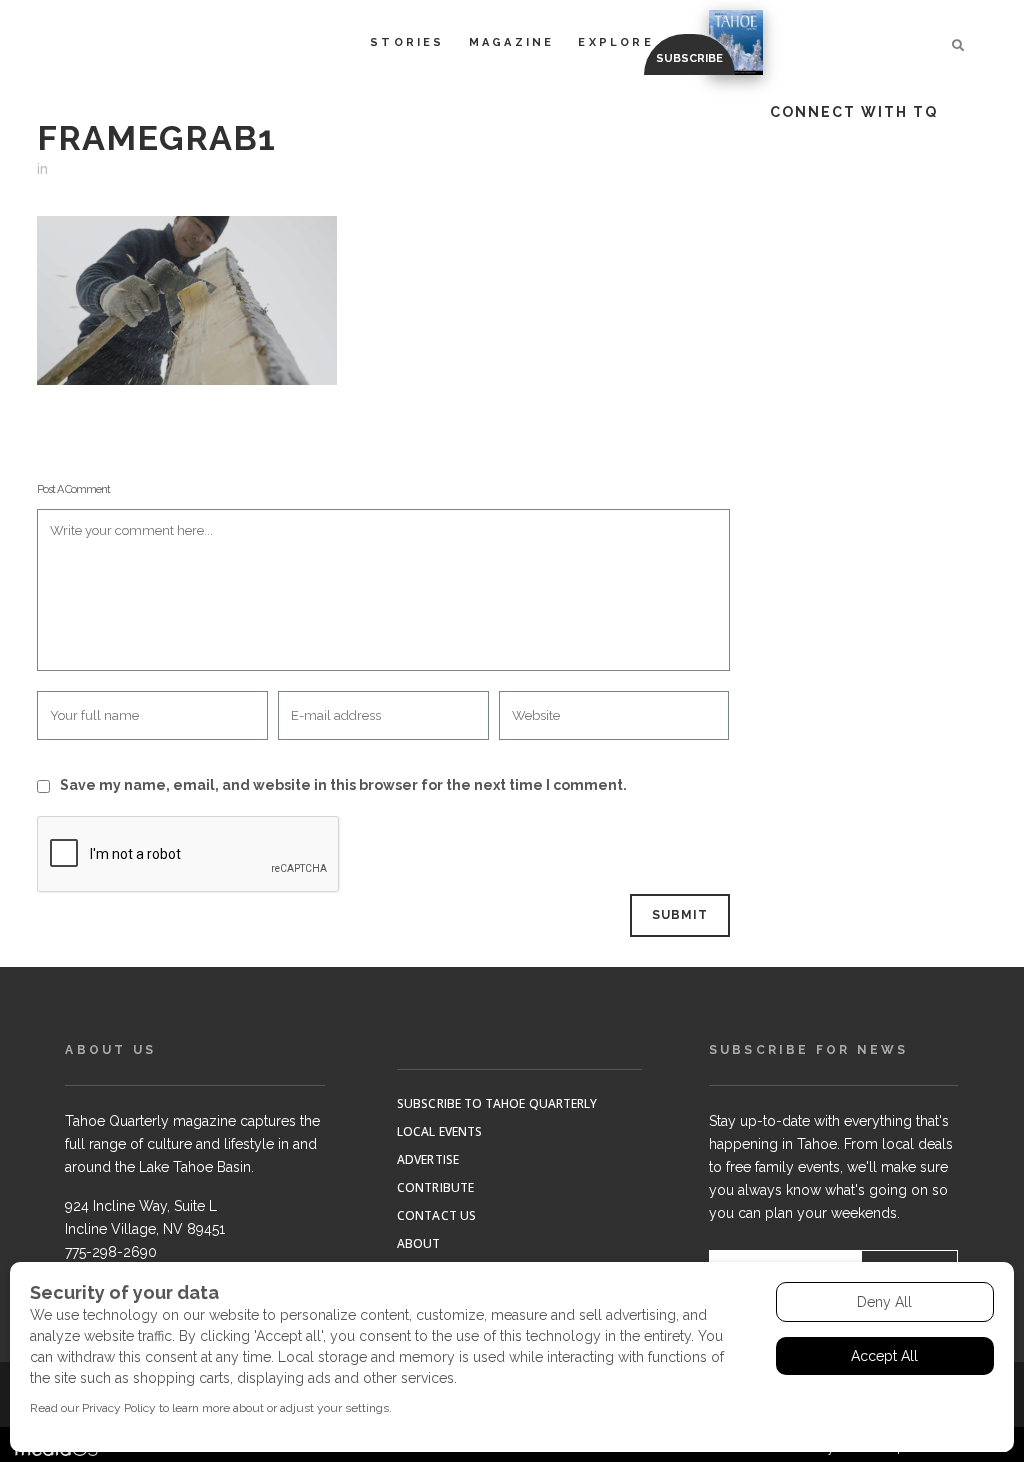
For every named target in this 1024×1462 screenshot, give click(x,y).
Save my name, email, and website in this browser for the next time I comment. (343, 785)
